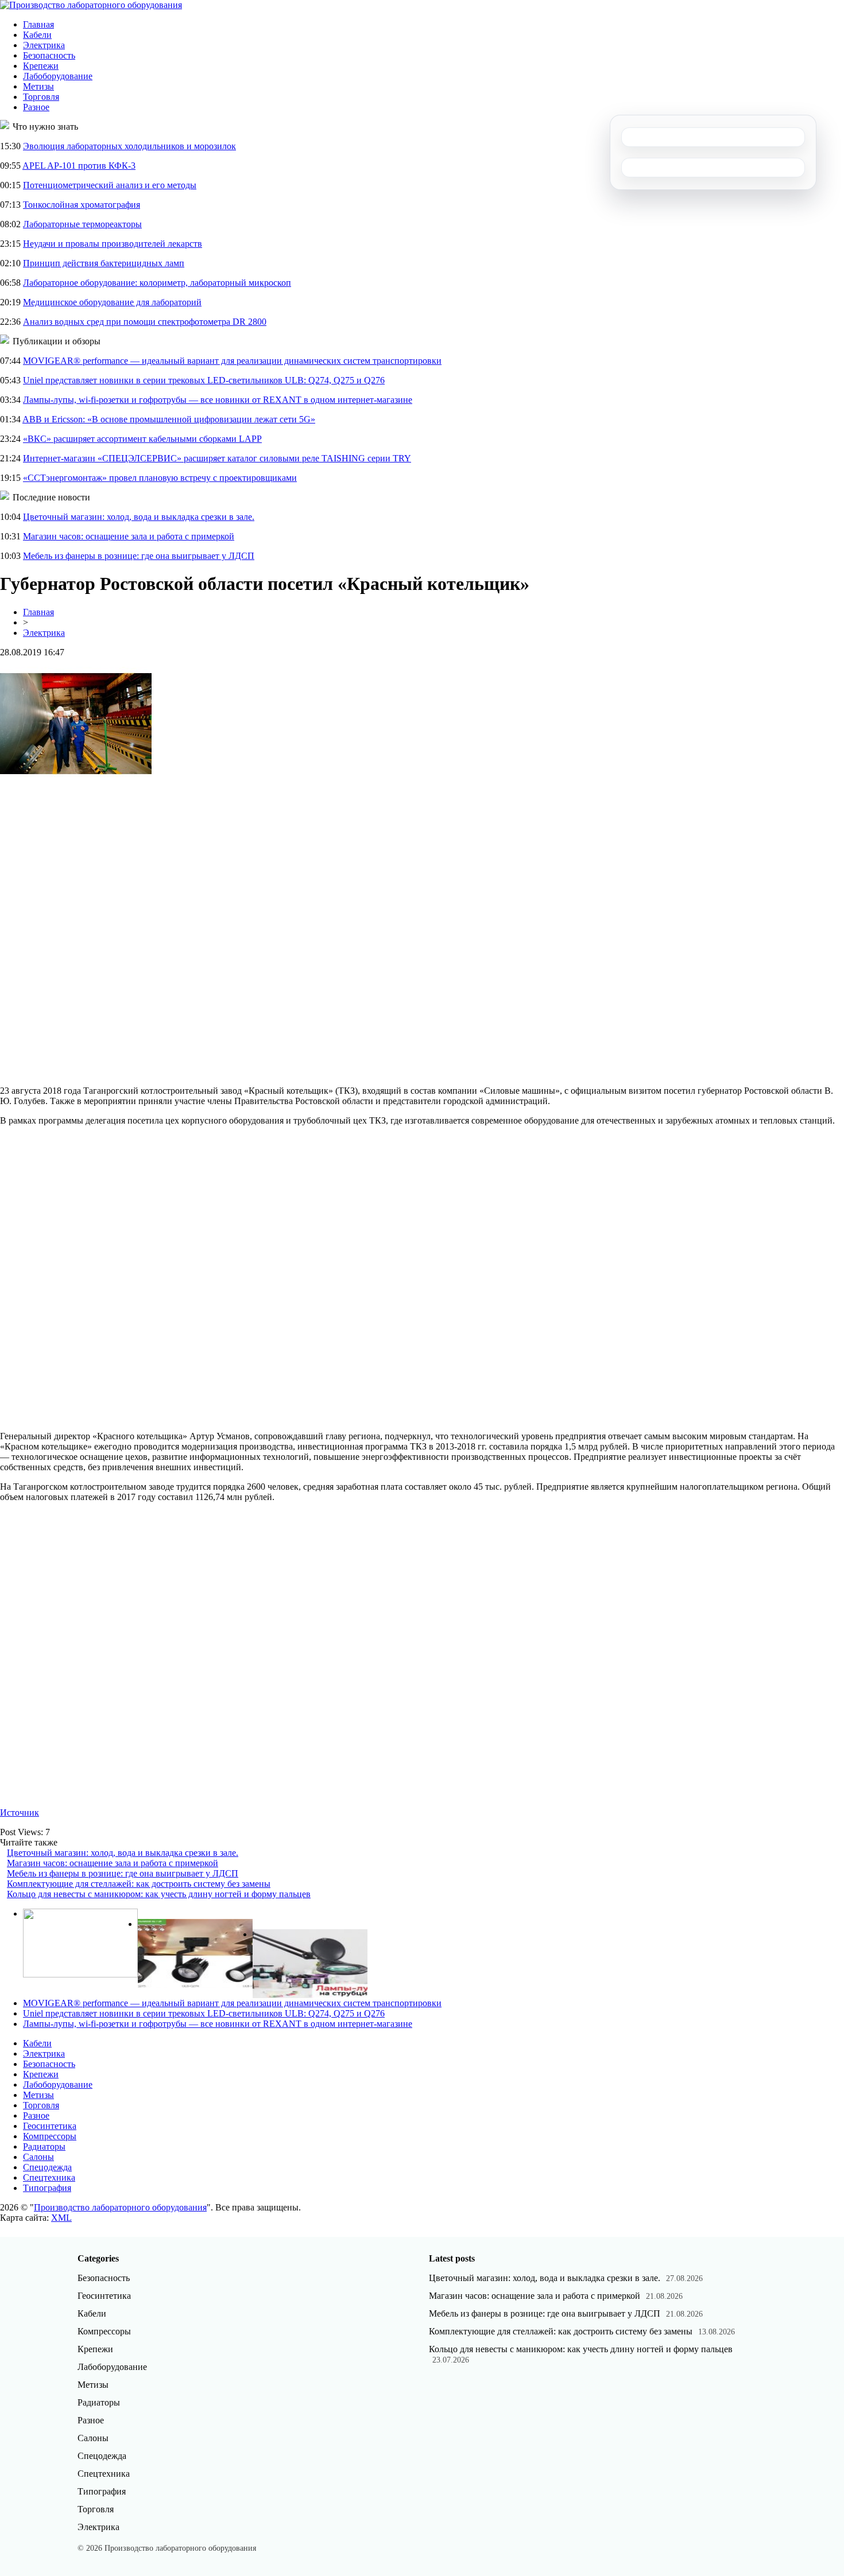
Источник (20, 1812)
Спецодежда (47, 2167)
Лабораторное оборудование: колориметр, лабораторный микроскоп (157, 283)
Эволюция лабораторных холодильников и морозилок (129, 146)
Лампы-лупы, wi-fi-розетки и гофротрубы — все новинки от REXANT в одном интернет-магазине (218, 400)
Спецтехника (49, 2177)
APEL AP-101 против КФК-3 (79, 166)
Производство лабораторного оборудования (120, 2207)
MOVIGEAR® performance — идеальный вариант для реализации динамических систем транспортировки (232, 361)
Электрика (44, 45)
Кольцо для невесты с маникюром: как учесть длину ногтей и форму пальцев (159, 1894)
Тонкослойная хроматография (82, 205)
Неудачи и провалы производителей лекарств (113, 244)
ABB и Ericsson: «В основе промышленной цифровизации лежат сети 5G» (169, 419)
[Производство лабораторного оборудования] (91, 5)
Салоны (38, 2157)
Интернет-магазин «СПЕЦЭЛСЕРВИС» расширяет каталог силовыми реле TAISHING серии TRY (217, 458)
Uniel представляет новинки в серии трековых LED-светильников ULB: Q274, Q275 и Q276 (204, 380)
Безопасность (49, 55)
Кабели (37, 35)
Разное (36, 107)
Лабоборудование (58, 76)
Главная (38, 24)
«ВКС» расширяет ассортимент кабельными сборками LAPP (142, 439)
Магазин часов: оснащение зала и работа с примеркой (129, 536)
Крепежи (41, 66)
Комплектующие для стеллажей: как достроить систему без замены (139, 1884)
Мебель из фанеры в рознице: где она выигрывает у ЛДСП (139, 556)
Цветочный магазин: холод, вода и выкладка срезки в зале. (139, 517)
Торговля (41, 97)
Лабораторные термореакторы (82, 224)
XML (61, 2218)
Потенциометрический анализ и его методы (110, 185)
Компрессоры (50, 2136)
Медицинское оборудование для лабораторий (112, 302)
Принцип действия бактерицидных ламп (104, 263)
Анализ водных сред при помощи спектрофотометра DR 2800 (145, 322)
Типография (47, 2188)
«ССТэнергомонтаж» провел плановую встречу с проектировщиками (160, 478)
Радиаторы (44, 2146)
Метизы (38, 86)
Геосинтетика (50, 2126)
